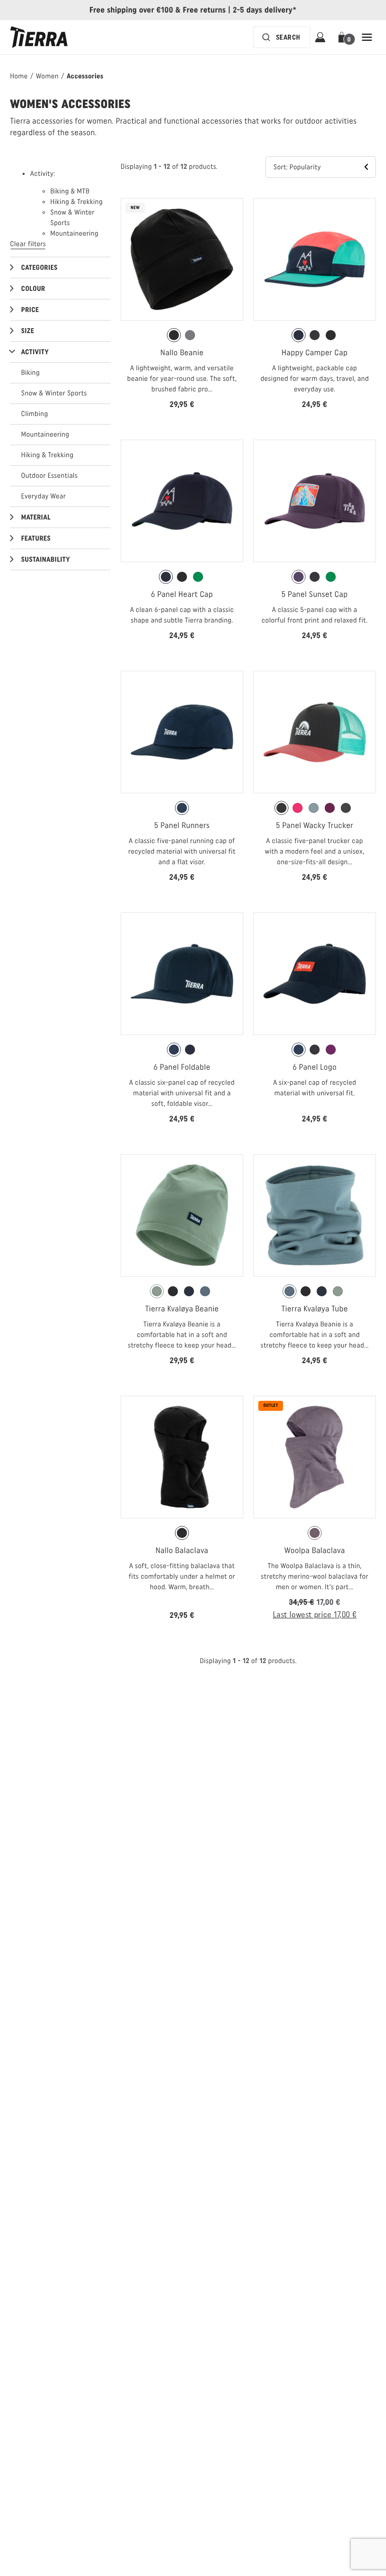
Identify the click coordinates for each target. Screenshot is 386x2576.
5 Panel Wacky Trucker (315, 825)
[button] (344, 37)
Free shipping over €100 (131, 10)
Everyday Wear (43, 496)
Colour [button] (33, 289)
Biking (30, 373)
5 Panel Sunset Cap (315, 594)
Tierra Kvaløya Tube (315, 1309)
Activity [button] (35, 352)
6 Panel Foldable (182, 1067)
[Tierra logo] (39, 37)
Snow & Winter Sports (54, 393)
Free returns (205, 10)
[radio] (174, 335)
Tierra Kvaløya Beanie (182, 1309)
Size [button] (28, 331)
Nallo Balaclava (182, 1550)
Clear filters (28, 244)
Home (19, 76)
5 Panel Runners (182, 825)
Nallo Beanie (182, 352)
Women (47, 76)
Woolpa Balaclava (315, 1550)
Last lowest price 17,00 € (315, 1615)
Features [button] (36, 538)
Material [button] (36, 517)
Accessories (85, 76)
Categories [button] (39, 268)
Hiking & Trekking (47, 455)
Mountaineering (45, 434)
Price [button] (30, 310)
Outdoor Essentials (50, 476)
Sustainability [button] (45, 559)
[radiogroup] (182, 335)
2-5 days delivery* (265, 10)
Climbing (35, 414)
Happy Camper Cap (314, 352)
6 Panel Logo (315, 1067)
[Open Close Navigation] (367, 37)
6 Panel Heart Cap (182, 594)
